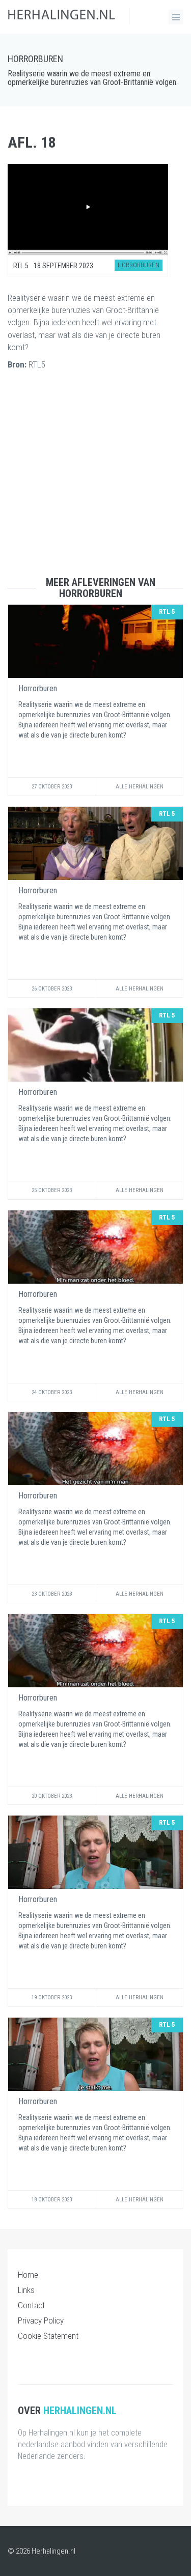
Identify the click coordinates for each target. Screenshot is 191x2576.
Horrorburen (35, 59)
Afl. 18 (32, 142)
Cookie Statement (48, 2336)
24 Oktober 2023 (52, 1392)
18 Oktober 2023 (52, 2200)
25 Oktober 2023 (52, 1190)
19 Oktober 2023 (52, 1998)
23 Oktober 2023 (52, 1594)
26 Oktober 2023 (52, 989)
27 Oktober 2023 (52, 787)
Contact (31, 2305)
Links (26, 2290)
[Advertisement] (95, 481)
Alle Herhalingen (140, 787)
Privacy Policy (41, 2320)
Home (28, 2275)
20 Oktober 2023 (52, 1796)
